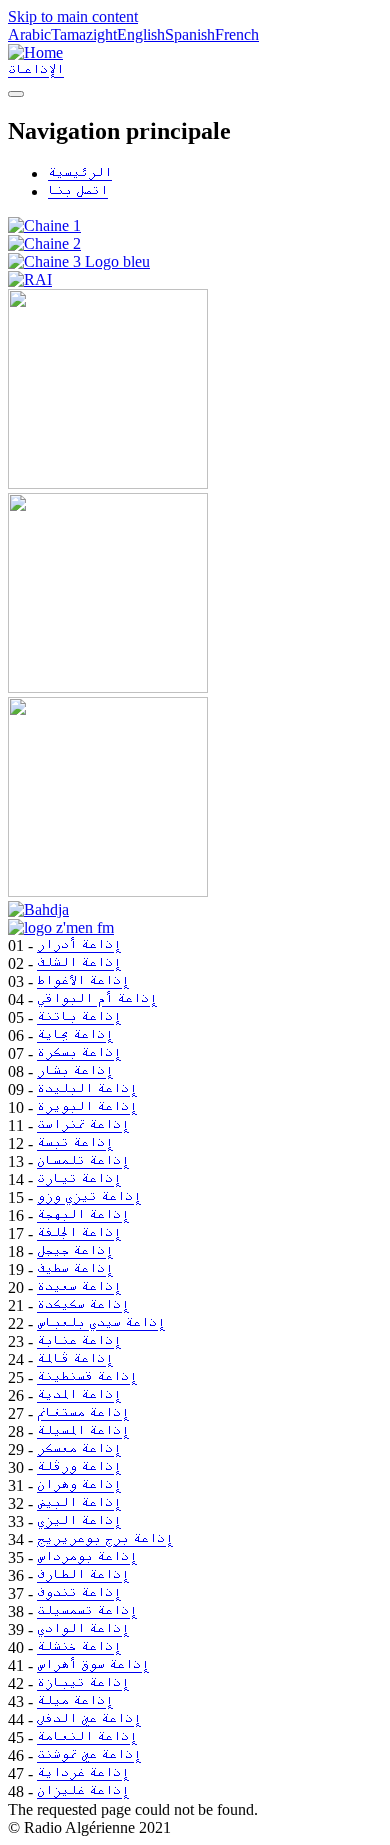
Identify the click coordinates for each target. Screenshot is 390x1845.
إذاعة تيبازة (83, 1683)
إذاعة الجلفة (79, 1233)
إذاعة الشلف (79, 963)
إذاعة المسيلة (83, 1431)
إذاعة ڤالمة (75, 1359)
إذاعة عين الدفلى (89, 1719)
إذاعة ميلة (75, 1701)
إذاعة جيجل (75, 1251)
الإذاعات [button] (36, 70)
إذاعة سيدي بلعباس (101, 1323)
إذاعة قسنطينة (87, 1377)
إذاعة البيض (79, 1503)
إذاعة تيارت (79, 1179)
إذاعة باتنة (79, 1017)
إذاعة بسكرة (79, 1053)
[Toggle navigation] (16, 94)
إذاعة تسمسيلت (87, 1611)
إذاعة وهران (79, 1485)
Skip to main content (73, 16)
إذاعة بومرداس (87, 1557)
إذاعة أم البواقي (97, 999)
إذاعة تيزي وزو (89, 1197)
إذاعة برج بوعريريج (105, 1539)
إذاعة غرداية (83, 1773)
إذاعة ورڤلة (79, 1467)
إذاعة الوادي (83, 1629)
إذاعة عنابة (79, 1341)
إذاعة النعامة (87, 1737)
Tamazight (84, 34)
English (141, 34)
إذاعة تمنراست (83, 1125)
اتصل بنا (78, 191)
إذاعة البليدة (87, 1089)
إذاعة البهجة (83, 1215)
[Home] (35, 52)
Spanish (190, 34)
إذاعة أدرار (79, 945)
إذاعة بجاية (75, 1035)
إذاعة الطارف (83, 1575)
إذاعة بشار (75, 1071)
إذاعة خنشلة (79, 1647)
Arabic (29, 34)
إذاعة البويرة (87, 1107)
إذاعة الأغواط (83, 981)
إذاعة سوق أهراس (93, 1665)
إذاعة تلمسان (83, 1161)
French (237, 34)
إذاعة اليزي (79, 1521)
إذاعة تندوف (79, 1593)
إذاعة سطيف (75, 1269)
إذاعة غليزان (83, 1791)
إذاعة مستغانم (83, 1413)
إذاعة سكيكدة (83, 1305)
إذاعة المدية (79, 1395)
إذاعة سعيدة (79, 1287)
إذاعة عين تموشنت (89, 1755)
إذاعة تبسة (75, 1143)
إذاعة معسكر (79, 1449)
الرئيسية (80, 173)
